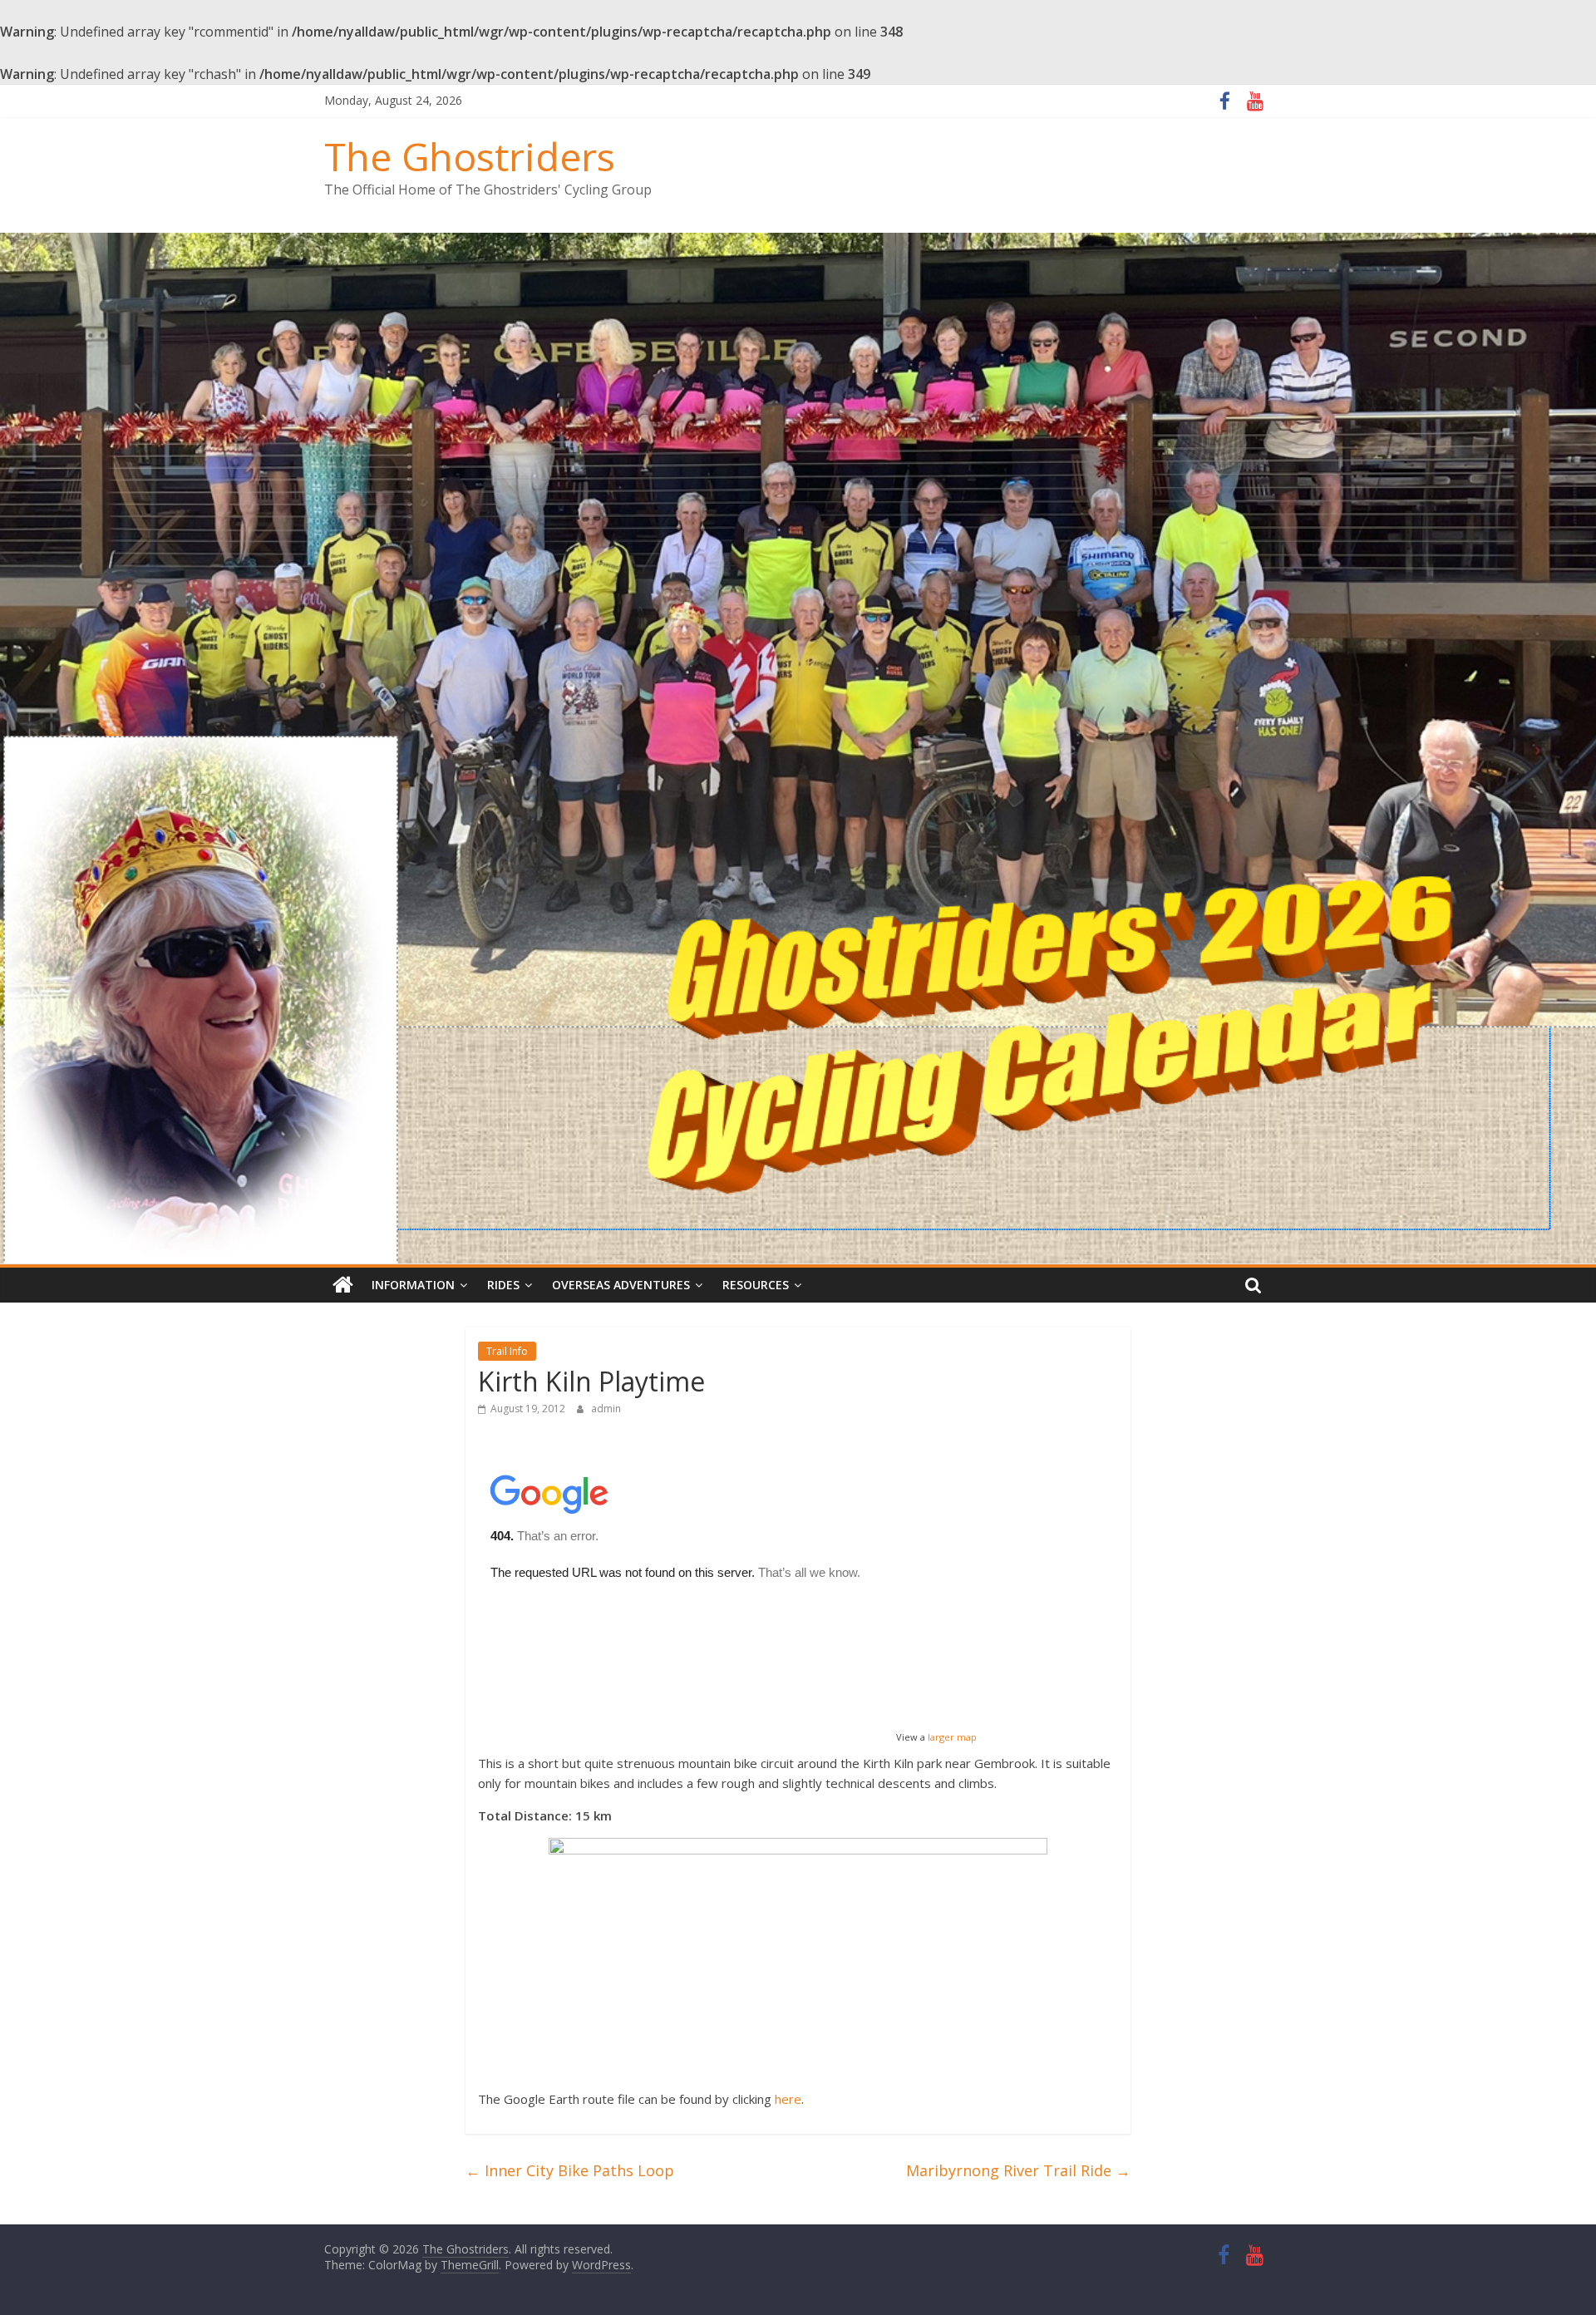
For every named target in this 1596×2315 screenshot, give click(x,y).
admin (606, 1409)
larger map (952, 1737)
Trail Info (507, 1351)
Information (413, 1285)
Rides (503, 1285)
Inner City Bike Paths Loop (570, 2170)
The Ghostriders (470, 156)
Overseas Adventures (621, 1285)
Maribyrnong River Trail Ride (1018, 2170)
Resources (756, 1285)
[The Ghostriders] (798, 243)
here (788, 2099)
